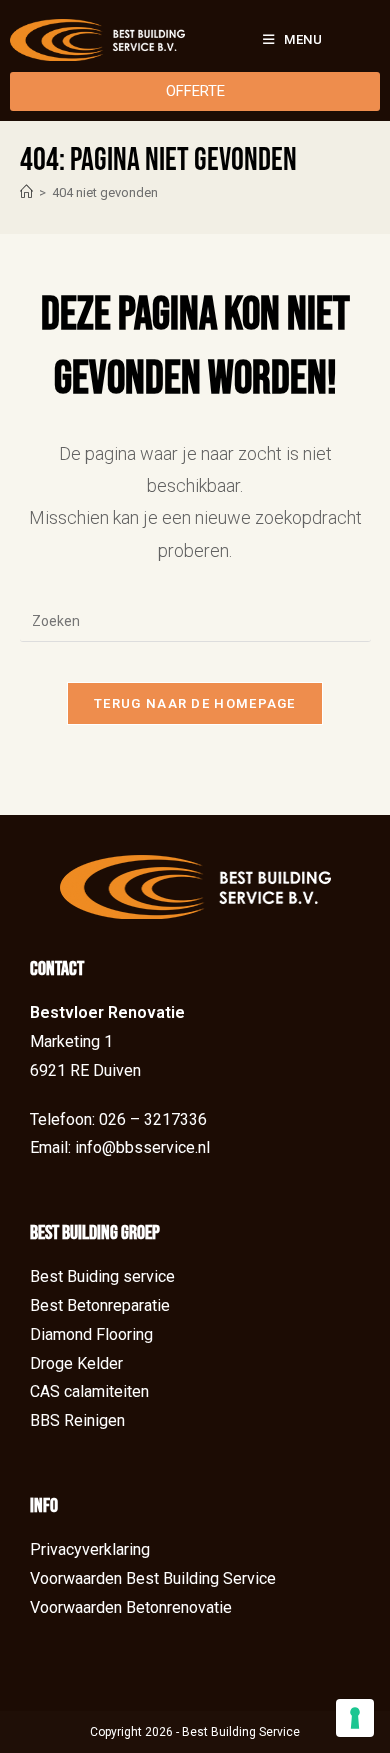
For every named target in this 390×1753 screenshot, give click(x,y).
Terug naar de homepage (195, 703)
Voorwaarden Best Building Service (153, 1578)
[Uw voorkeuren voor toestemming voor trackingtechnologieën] (355, 1718)
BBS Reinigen (77, 1420)
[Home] (26, 192)
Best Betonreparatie (100, 1305)
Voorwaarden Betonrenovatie (131, 1607)
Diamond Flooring (91, 1334)
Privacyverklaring (90, 1549)
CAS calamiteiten (89, 1391)
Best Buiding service (102, 1276)
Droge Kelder (76, 1363)
